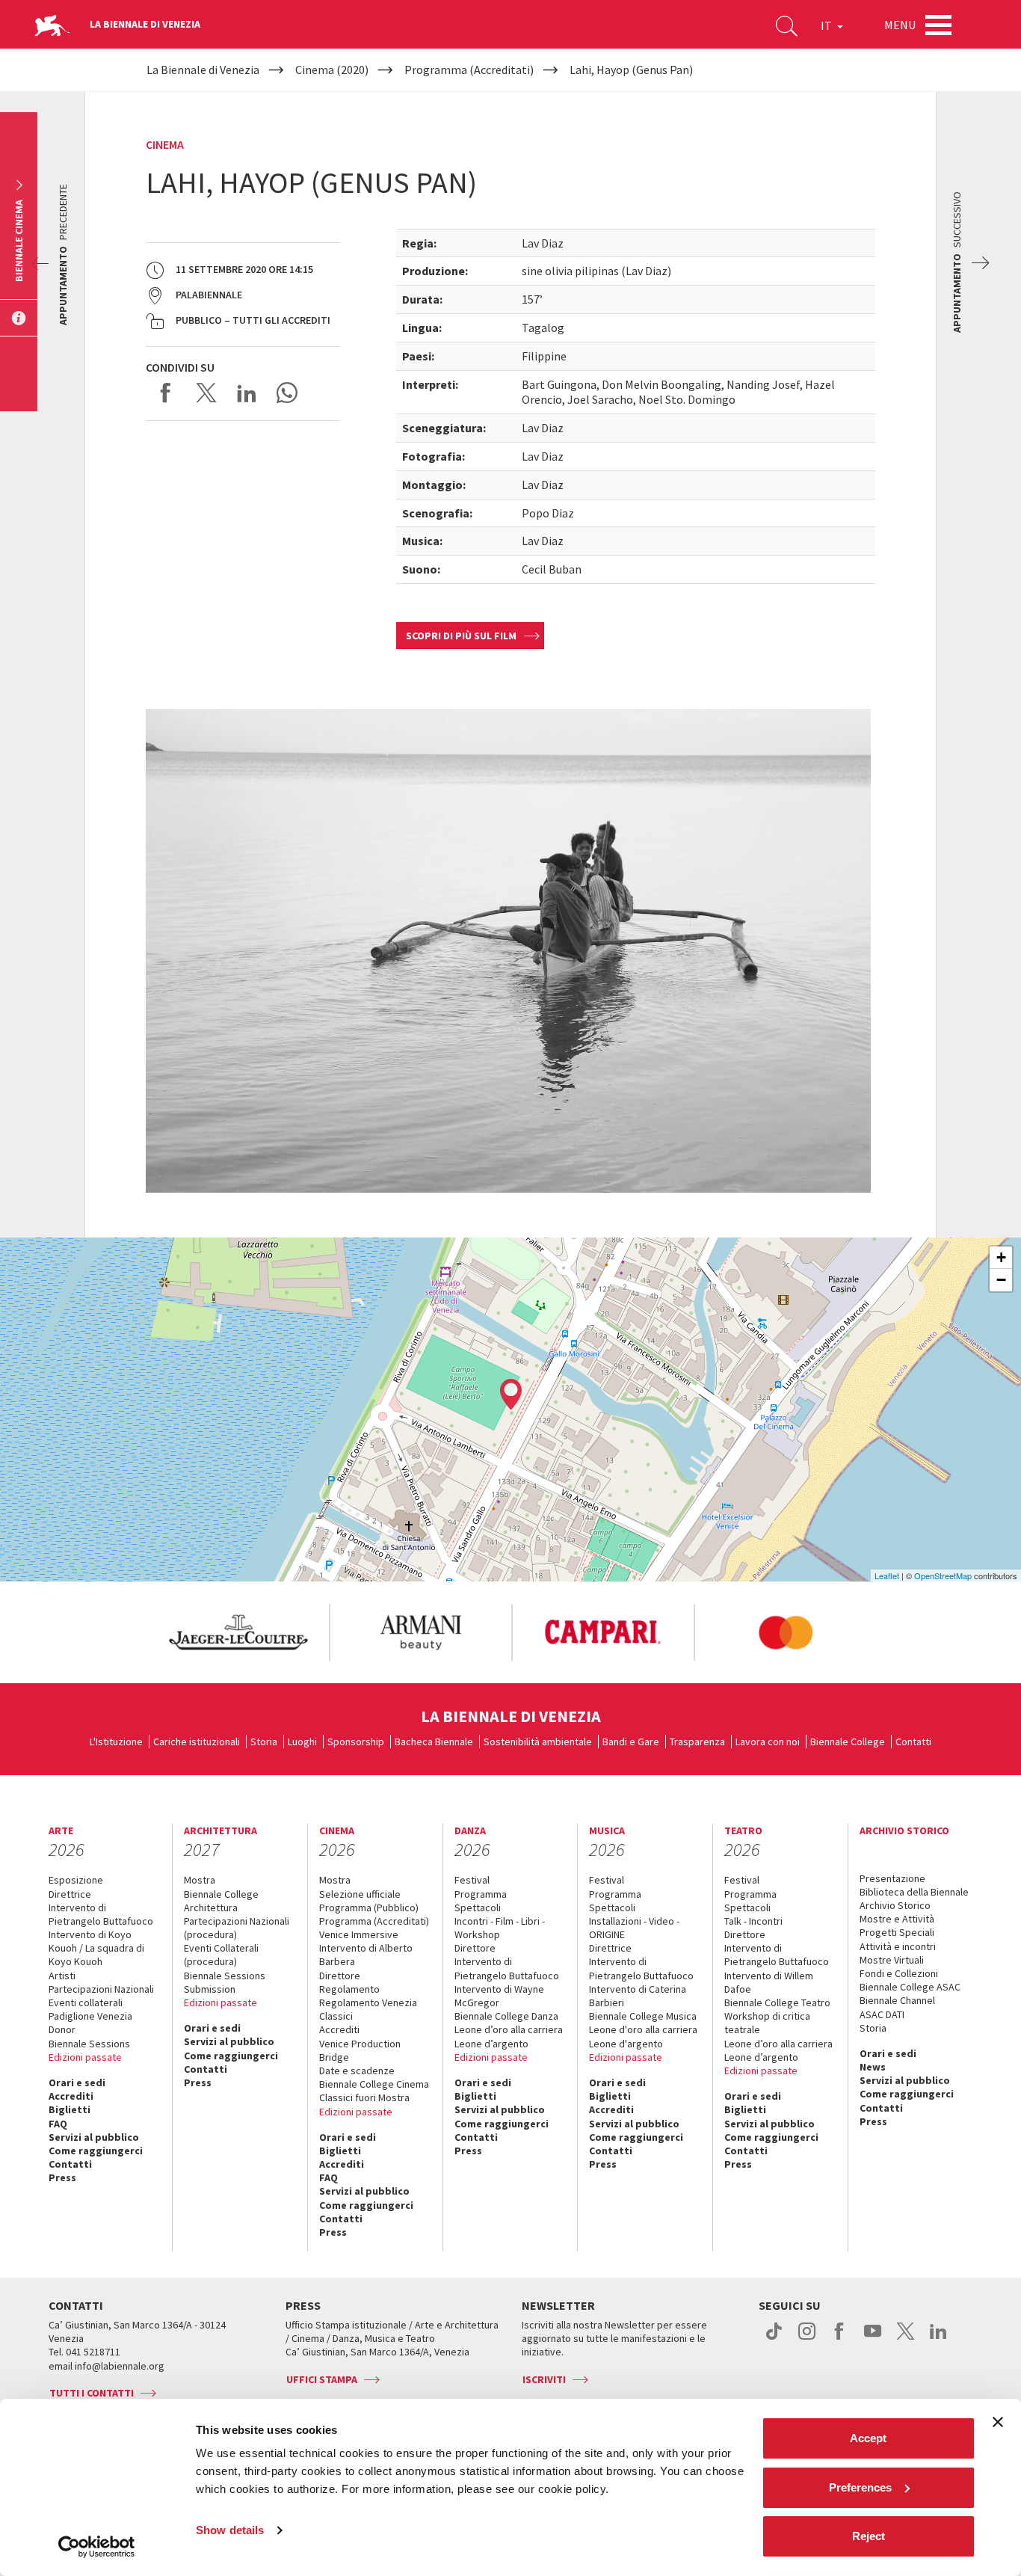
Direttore (340, 1976)
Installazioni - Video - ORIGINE (634, 1928)
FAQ (58, 2124)
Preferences (860, 2487)
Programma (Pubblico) (369, 1908)
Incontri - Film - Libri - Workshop (500, 1928)
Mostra (200, 1880)
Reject (869, 2536)
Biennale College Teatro (777, 2002)
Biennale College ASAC (910, 1987)
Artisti (62, 1976)
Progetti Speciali (897, 1932)
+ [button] (1001, 1257)
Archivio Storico (895, 1905)
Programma (481, 1894)
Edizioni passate (85, 2057)
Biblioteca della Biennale (914, 1892)
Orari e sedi (77, 2082)
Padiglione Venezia (90, 2016)
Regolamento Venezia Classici (368, 2009)
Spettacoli (478, 1908)
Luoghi (302, 1742)
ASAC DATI (882, 2014)
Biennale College (848, 1742)
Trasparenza (697, 1742)
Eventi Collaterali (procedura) (221, 1955)
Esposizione (76, 1880)
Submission (210, 1989)
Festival (472, 1880)
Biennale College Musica (643, 2016)
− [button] (1001, 1280)
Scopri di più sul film (461, 636)
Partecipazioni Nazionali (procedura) (237, 1928)
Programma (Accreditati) (374, 1921)
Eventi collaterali (86, 2002)
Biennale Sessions (89, 2044)
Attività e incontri (898, 1946)
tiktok (774, 2339)
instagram (807, 2339)
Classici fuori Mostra (364, 2097)
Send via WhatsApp (287, 393)
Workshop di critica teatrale (767, 2023)
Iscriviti (544, 2379)
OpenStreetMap (943, 1576)
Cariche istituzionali (197, 1742)
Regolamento (349, 1989)
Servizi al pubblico (94, 2137)
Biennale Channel (897, 2000)
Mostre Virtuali (892, 1960)
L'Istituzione (116, 1742)
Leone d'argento (626, 2044)
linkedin (938, 2339)
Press (62, 2177)
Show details (230, 2530)
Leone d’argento (491, 2044)
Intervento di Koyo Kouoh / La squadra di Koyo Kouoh (96, 1948)
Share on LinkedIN (247, 393)
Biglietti (70, 2109)
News (873, 2067)
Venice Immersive (359, 1934)
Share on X (206, 393)
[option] (238, 1632)
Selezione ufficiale (360, 1894)
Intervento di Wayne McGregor (499, 1996)
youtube (873, 2339)
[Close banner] (998, 2422)
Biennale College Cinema (374, 2084)
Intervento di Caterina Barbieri (638, 1996)
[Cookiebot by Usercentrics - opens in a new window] (97, 2547)
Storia (264, 1742)
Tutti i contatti (92, 2393)
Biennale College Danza (506, 2016)
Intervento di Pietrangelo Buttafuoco (101, 1914)
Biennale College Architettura (221, 1901)
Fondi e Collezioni (899, 1973)
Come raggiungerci (96, 2151)
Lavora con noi (768, 1742)
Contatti (913, 1742)
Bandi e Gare (631, 1742)
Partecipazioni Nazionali (101, 1989)
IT (827, 25)
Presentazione (892, 1878)
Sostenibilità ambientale (538, 1742)
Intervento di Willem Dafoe (769, 1982)
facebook (840, 2339)
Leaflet (887, 1576)
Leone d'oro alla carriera (643, 2029)
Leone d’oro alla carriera (509, 2029)
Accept (868, 2438)
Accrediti (71, 2096)
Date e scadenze (357, 2071)
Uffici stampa (322, 2379)
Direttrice (70, 1894)
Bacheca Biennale (434, 1742)
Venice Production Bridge (360, 2050)
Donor (62, 2029)
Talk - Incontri (753, 1921)
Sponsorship (356, 1742)
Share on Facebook (166, 393)
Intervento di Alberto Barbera (366, 1955)
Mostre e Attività (897, 1919)
